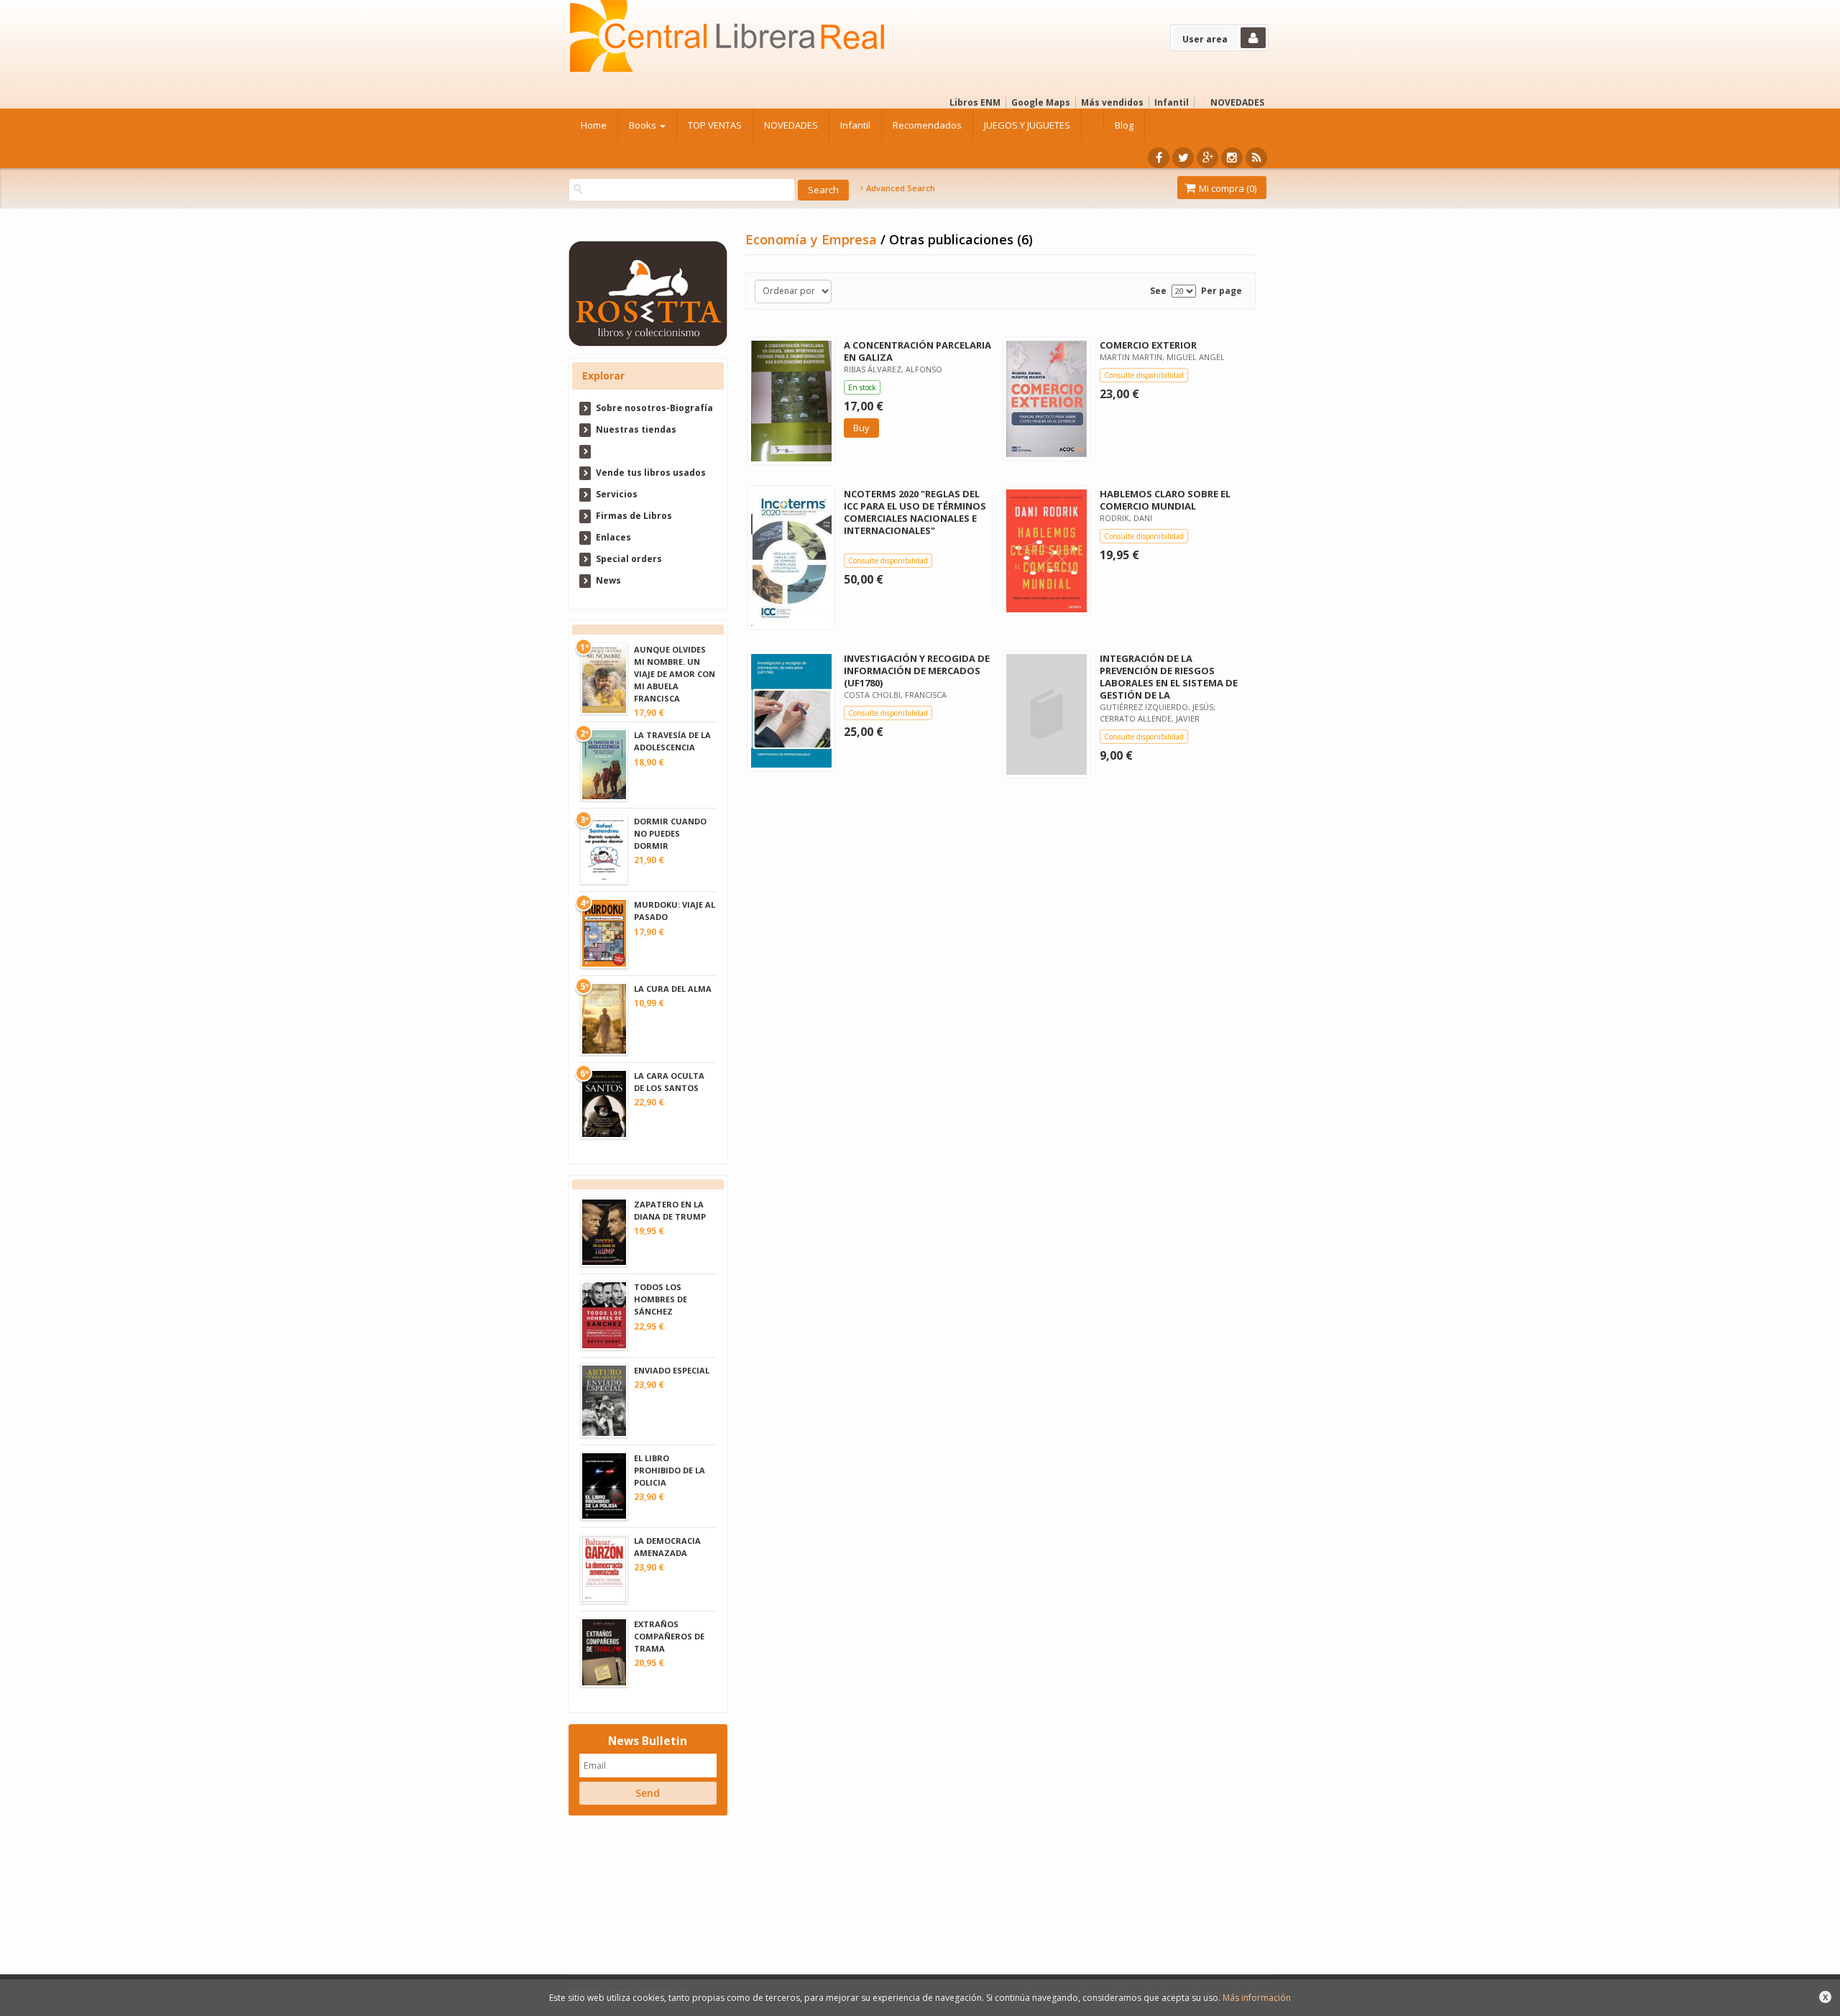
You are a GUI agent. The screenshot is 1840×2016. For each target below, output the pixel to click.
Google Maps (1041, 102)
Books (644, 125)
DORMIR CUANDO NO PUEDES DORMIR (670, 833)
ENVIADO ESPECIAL (672, 1370)
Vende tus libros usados (651, 473)
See (1158, 291)
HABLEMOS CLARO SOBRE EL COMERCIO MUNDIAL (1165, 500)
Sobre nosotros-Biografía (654, 408)
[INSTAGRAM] (1232, 158)
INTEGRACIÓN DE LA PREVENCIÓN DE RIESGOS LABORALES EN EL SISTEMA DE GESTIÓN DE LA (1169, 677)
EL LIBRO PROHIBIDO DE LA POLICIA (670, 1470)
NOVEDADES (1237, 102)
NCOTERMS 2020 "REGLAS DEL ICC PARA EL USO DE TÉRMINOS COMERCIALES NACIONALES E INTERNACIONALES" (915, 512)
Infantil (1172, 102)
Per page (1222, 291)
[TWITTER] (1183, 158)
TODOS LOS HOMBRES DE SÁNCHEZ (661, 1299)
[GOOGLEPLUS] (1207, 158)
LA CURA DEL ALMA (673, 989)
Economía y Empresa (813, 239)
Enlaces (613, 537)
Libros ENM (975, 102)
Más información (1257, 1998)
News (608, 580)
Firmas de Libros (634, 516)
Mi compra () (1227, 188)
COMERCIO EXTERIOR (1148, 345)
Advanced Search (900, 188)
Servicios (617, 494)
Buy (861, 428)
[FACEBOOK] (1159, 158)
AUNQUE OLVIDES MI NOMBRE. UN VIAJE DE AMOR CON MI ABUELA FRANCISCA (675, 674)
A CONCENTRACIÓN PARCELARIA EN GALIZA (917, 351)
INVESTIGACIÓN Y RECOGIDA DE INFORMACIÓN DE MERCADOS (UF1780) (917, 671)
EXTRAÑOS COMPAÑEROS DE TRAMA (669, 1636)
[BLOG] (1256, 158)
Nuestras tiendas (636, 429)
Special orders (629, 559)
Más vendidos (1112, 102)
